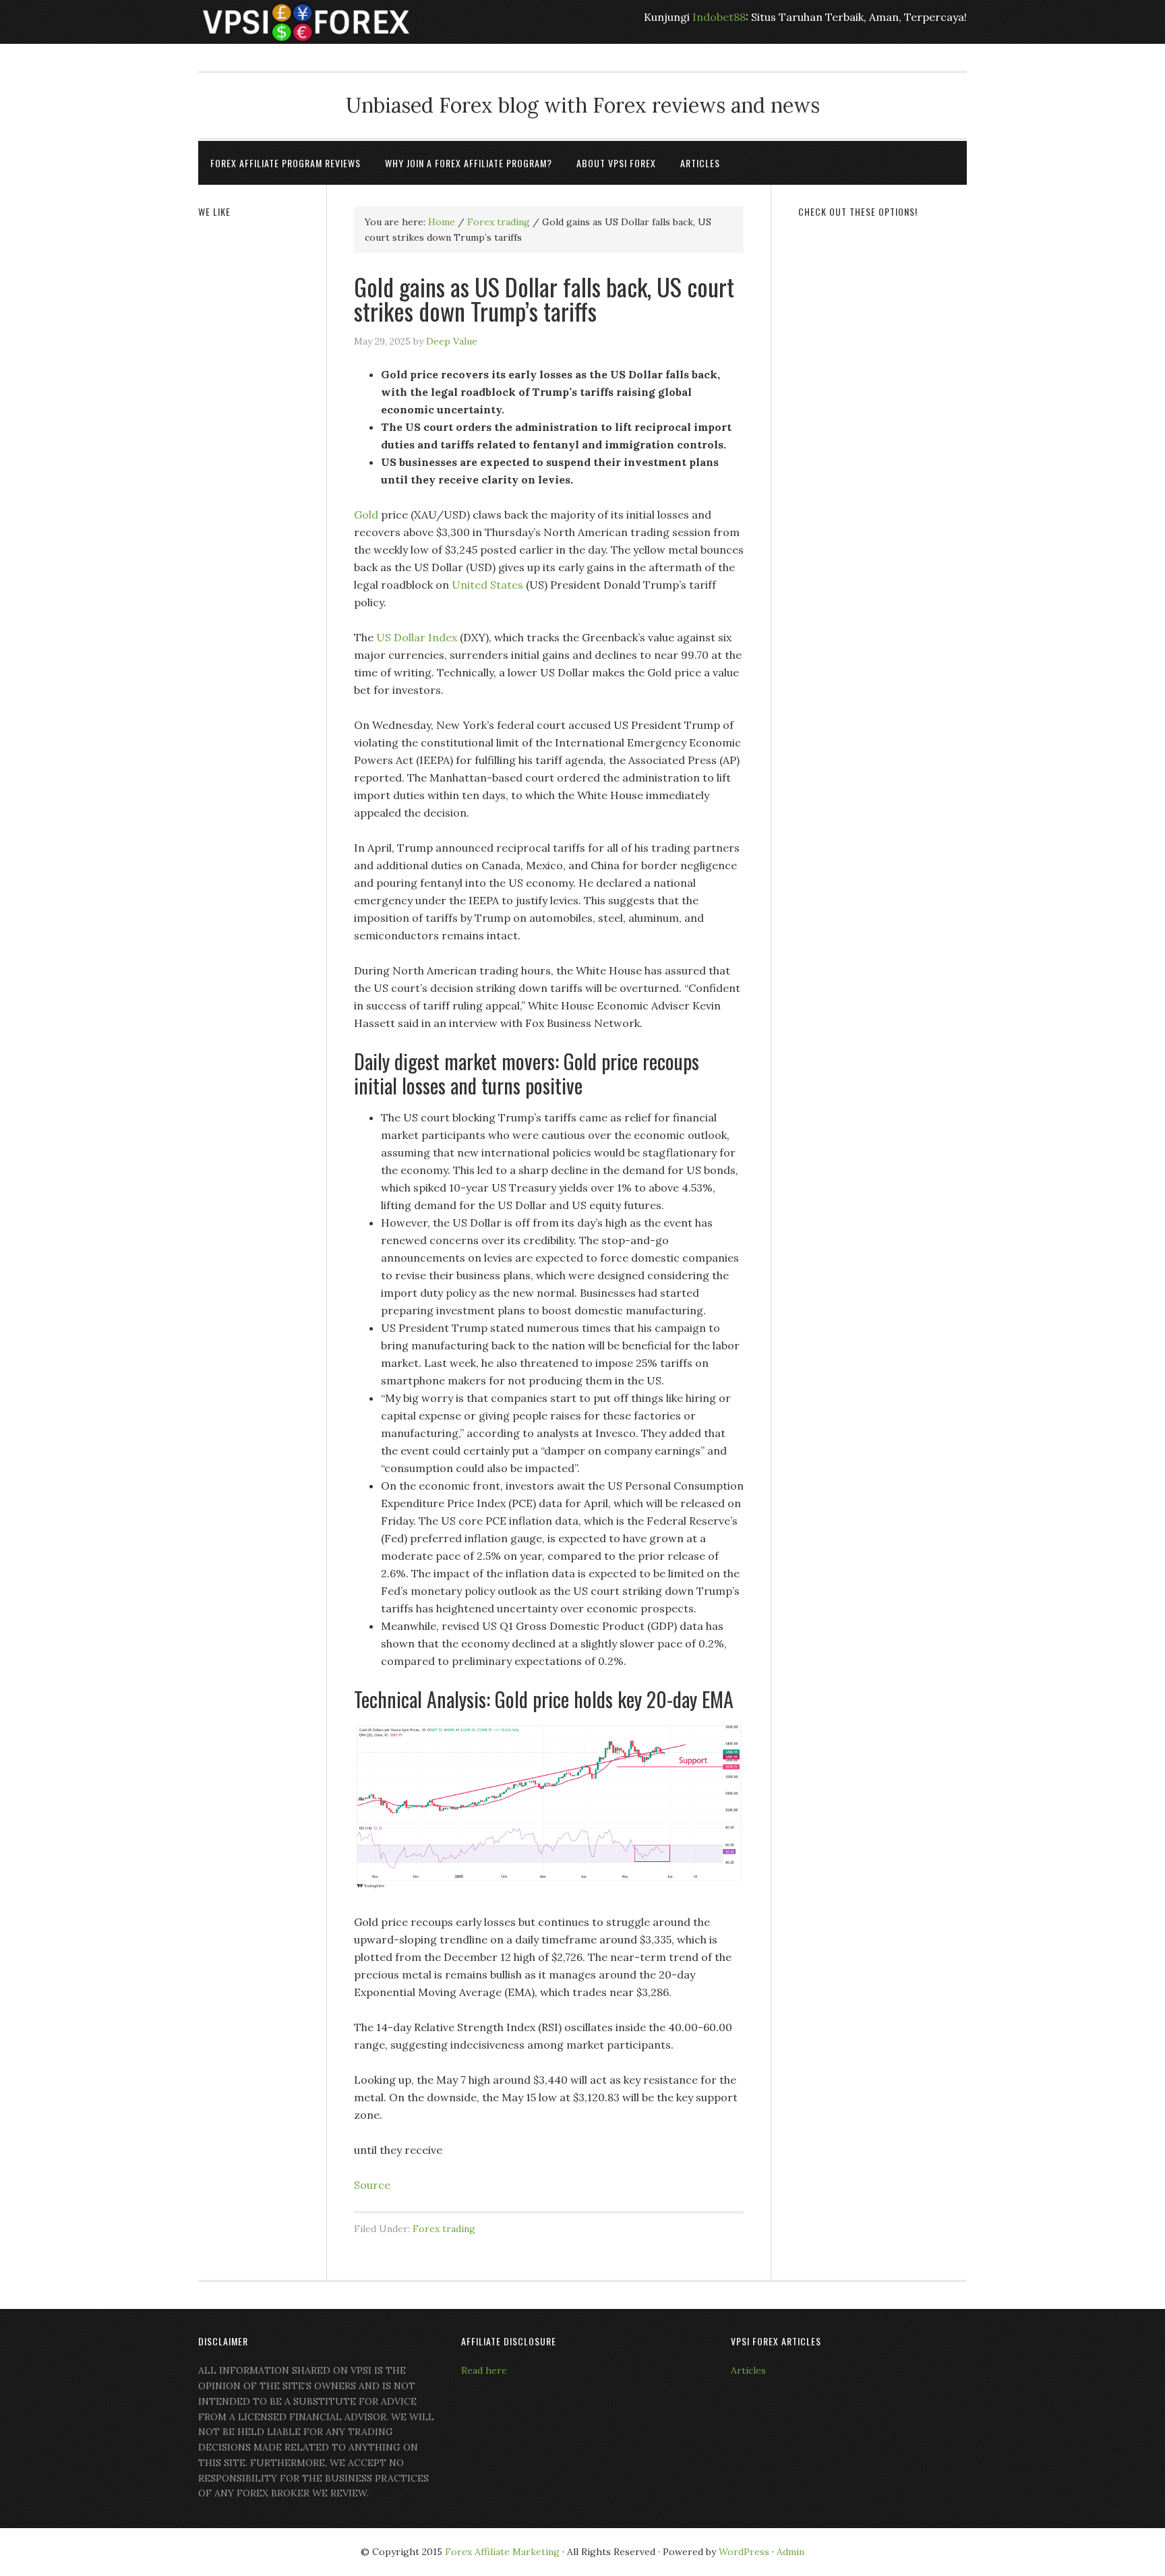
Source (372, 2185)
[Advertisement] (883, 436)
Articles (748, 2370)
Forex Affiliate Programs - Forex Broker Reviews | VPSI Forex (306, 22)
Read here (484, 2370)
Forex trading (444, 2229)
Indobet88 (719, 17)
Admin (790, 2552)
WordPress (744, 2552)
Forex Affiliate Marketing (502, 2552)
